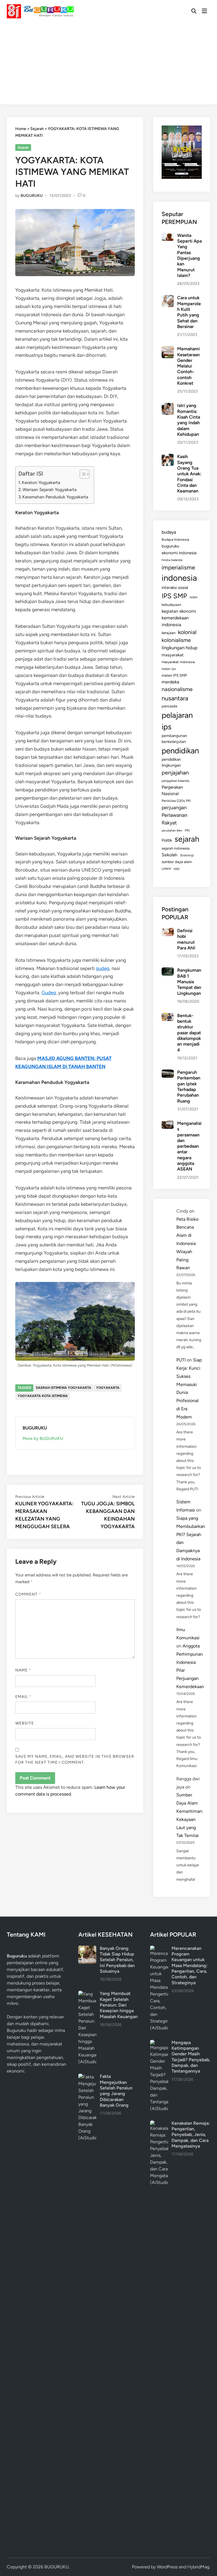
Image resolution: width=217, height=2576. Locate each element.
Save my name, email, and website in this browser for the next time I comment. (75, 1759)
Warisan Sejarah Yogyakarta (50, 490)
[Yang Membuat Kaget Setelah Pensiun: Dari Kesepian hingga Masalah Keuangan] (87, 1994)
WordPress (167, 2567)
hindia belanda (172, 560)
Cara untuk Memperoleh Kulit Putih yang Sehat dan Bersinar (189, 312)
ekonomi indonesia (179, 553)
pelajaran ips (177, 721)
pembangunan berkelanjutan (174, 739)
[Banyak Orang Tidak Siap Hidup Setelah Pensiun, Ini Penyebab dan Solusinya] (87, 1949)
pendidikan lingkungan (171, 762)
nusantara (175, 698)
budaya (169, 532)
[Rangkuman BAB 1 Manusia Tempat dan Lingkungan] (168, 971)
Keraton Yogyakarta (41, 482)
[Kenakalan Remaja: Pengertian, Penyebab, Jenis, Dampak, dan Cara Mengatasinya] (159, 2124)
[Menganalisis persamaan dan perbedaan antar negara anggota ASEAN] (168, 1124)
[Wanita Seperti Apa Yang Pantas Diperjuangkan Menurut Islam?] (168, 236)
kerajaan (169, 633)
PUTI (181, 1360)
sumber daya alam (177, 862)
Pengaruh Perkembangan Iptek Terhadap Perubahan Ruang (189, 1087)
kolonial (187, 632)
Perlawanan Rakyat (174, 819)
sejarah (187, 839)
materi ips (169, 669)
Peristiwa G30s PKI (176, 801)
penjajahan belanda (175, 781)
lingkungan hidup (180, 648)
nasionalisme (177, 689)
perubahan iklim (172, 831)
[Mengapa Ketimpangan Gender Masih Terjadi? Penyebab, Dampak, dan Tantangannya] (159, 2043)
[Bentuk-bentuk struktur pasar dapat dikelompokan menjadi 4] (168, 1016)
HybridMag (198, 2567)
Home (21, 129)
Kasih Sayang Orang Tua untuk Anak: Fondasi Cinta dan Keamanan (189, 474)
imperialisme (178, 567)
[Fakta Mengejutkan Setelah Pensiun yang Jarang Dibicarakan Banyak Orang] (87, 2077)
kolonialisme (176, 640)
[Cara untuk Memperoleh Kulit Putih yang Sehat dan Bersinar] (168, 298)
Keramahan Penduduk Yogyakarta (55, 497)
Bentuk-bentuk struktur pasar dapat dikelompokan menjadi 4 (189, 1033)
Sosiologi (187, 855)
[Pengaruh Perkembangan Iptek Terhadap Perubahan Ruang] (168, 1073)
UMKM (166, 869)
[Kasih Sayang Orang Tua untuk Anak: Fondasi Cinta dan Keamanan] (168, 457)
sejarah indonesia (176, 848)
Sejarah (37, 129)
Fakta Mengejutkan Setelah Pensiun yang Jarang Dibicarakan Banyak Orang (116, 2091)
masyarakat (173, 655)
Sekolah (170, 855)
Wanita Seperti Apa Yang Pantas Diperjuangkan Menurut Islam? (189, 255)
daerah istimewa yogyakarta (64, 1388)
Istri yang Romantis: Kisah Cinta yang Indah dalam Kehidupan (189, 420)
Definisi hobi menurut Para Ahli (186, 939)
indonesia (179, 578)
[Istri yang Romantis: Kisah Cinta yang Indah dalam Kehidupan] (168, 406)
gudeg (103, 968)
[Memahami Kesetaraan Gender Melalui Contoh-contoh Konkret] (168, 349)
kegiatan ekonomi (179, 611)
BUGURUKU (32, 196)
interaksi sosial (175, 588)
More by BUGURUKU (43, 1438)
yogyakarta (108, 1388)
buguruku (170, 546)
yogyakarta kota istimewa (43, 1396)
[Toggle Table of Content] (82, 474)
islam (194, 597)
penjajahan (175, 773)
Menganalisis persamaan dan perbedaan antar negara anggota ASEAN (189, 1146)
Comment (28, 1594)
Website (25, 1723)
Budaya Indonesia (175, 539)
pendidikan (180, 751)
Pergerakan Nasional (172, 790)
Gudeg (49, 993)
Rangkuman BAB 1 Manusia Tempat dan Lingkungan (189, 982)
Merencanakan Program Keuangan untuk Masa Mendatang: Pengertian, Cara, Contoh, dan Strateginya (190, 1965)
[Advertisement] (108, 65)
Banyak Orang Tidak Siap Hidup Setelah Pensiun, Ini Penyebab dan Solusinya (117, 1960)
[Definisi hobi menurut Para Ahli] (168, 931)
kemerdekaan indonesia (175, 621)
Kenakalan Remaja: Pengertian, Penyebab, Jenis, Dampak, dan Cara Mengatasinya (191, 2135)
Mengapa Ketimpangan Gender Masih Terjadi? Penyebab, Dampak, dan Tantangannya (191, 2057)
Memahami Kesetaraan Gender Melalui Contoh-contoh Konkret (188, 366)
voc (177, 868)
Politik (167, 840)
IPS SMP (174, 596)
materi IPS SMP (174, 675)
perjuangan (174, 807)
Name (23, 1670)
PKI (187, 830)
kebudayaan (171, 605)
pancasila (169, 706)
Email (23, 1697)
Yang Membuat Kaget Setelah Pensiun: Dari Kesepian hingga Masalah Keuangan (119, 2005)
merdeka (170, 682)
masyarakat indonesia (178, 662)
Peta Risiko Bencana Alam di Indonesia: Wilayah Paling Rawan (187, 1244)
